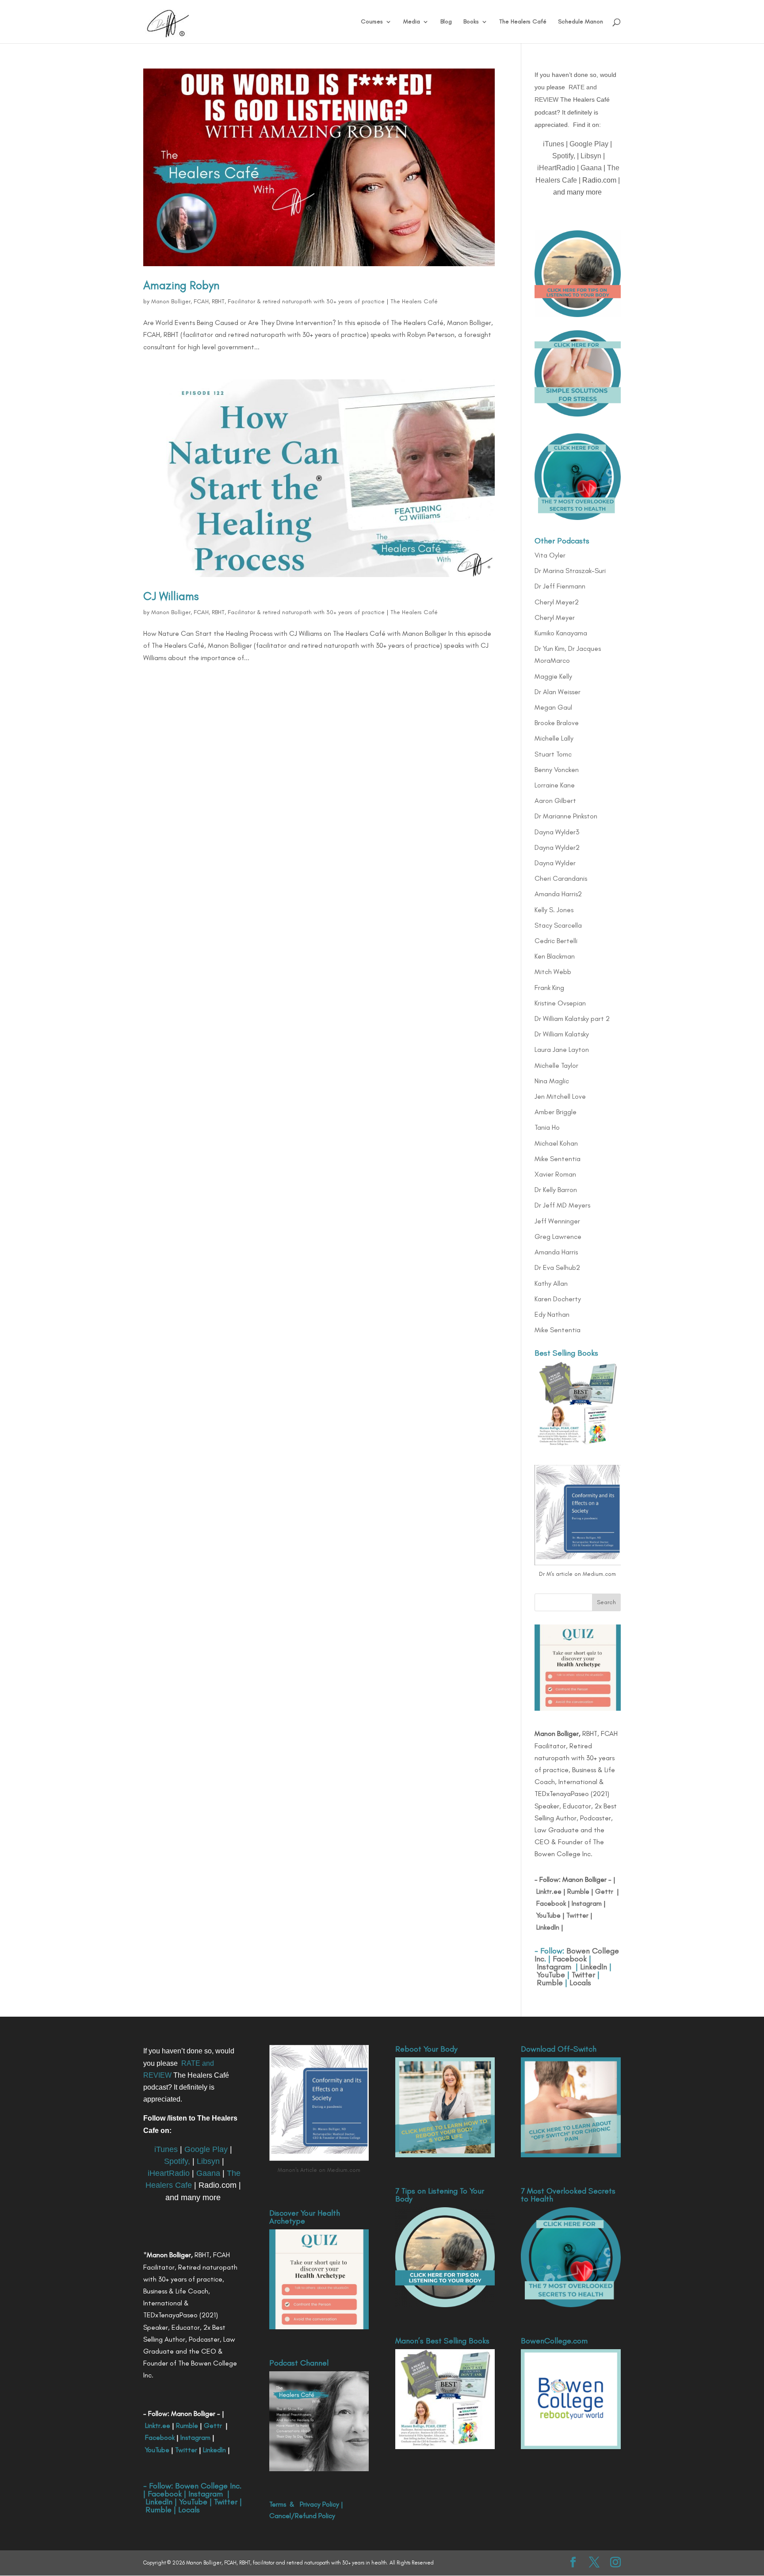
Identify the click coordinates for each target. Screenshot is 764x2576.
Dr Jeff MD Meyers (562, 1205)
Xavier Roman (555, 1174)
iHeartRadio (556, 168)
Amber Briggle (556, 1112)
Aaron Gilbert (555, 801)
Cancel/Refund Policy (302, 2516)
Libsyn (591, 156)
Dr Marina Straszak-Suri (570, 571)
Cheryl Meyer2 (557, 602)
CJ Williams (171, 596)
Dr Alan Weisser (558, 692)
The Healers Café (523, 22)
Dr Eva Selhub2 (557, 1267)
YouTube (548, 1915)
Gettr (604, 1891)
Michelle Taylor (556, 1065)
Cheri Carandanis (561, 878)
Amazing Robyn (181, 285)
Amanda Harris (556, 1252)
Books (471, 22)
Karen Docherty (558, 1299)
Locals (580, 1983)
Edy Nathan (552, 1314)
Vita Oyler (550, 555)
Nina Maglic (552, 1081)
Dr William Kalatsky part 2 (572, 1019)
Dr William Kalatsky (562, 1034)
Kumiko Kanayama (561, 633)
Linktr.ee (549, 1891)
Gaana (591, 168)
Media (412, 22)
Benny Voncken (557, 770)
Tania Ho (547, 1127)
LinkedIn (548, 1927)
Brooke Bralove (557, 723)
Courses (372, 22)
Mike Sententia (558, 1159)
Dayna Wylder (555, 863)
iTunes (554, 144)
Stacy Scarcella (558, 925)
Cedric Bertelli (556, 941)
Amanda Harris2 (558, 894)
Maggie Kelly (553, 676)
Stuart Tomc (553, 754)
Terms (278, 2504)
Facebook (551, 1903)
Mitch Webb (553, 972)
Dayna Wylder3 (557, 832)
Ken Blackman (555, 956)
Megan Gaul (553, 707)
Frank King (549, 988)
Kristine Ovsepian (560, 1003)
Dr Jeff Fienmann (560, 586)
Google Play (589, 144)
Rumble (578, 1891)
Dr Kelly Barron (556, 1190)
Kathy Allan (551, 1283)
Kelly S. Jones (554, 910)
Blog (446, 22)
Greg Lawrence (558, 1236)
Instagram (586, 1903)
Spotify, (564, 156)
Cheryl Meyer (555, 617)
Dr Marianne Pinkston (566, 816)
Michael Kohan (556, 1143)
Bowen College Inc (207, 2486)
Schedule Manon (581, 22)
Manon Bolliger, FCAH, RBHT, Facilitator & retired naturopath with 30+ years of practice (268, 301)
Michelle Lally (554, 738)
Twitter (577, 1915)
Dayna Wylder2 (557, 847)
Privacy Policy (319, 2504)
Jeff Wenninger (557, 1221)
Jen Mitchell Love (560, 1096)
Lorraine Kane (555, 785)
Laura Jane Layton (562, 1049)
